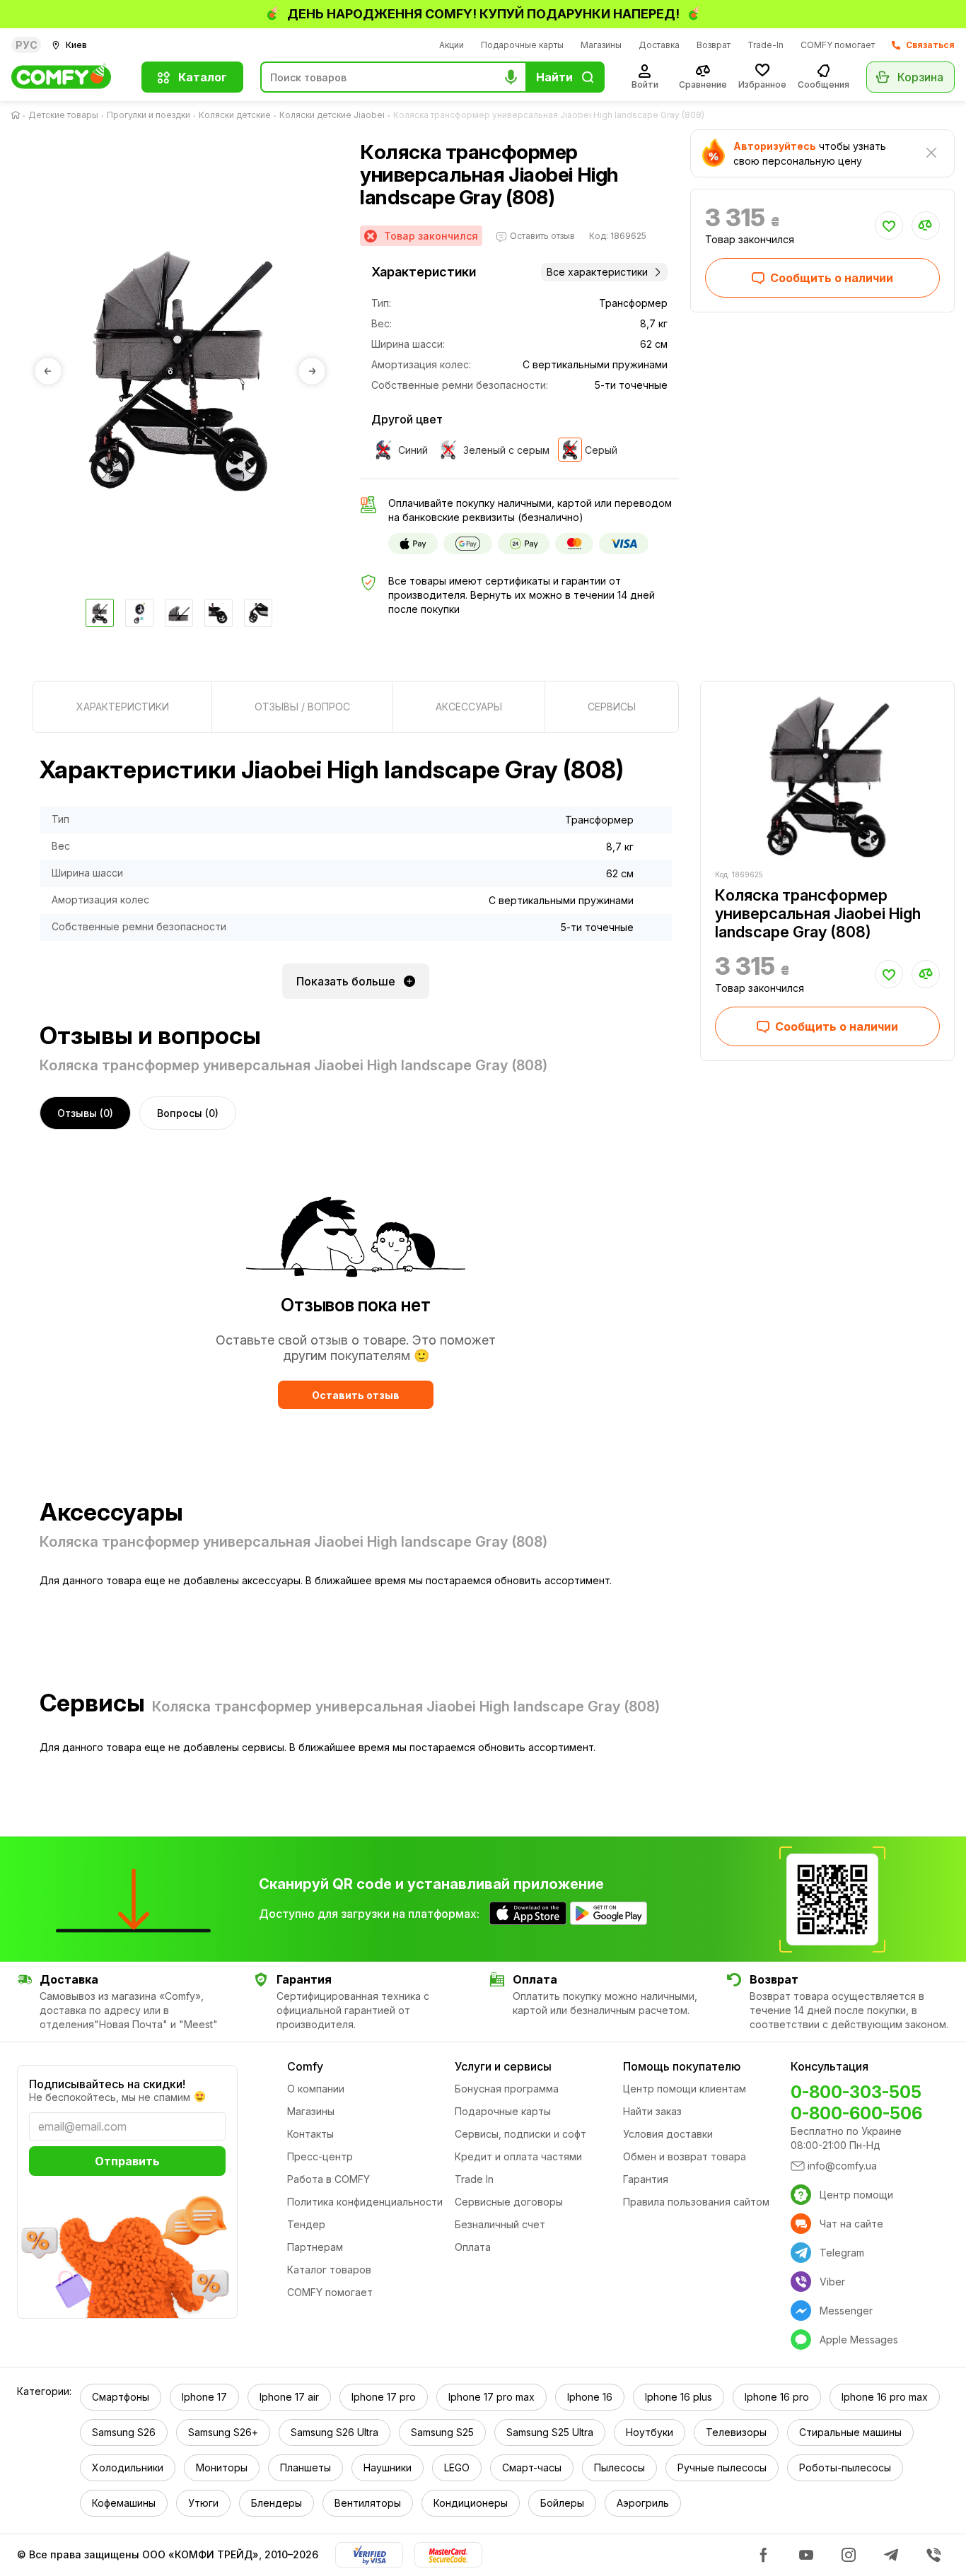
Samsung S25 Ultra (550, 2432)
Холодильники (128, 2467)
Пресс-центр (320, 2156)
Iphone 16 (590, 2397)
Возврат (714, 45)
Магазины (601, 45)
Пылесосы (619, 2467)
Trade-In (766, 45)
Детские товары (63, 115)
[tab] (122, 707)
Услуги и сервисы (503, 2066)
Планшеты (305, 2467)
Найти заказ (652, 2111)
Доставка (659, 45)
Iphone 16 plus (679, 2397)
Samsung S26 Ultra (334, 2432)
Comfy (305, 2066)
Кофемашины (124, 2503)
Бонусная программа (507, 2089)
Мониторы (222, 2467)
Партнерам (315, 2247)
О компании (316, 2089)
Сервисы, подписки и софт (520, 2134)
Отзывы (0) (85, 1113)
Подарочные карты (522, 45)
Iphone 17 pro (384, 2397)
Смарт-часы (532, 2467)
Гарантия (646, 2179)
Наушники (388, 2467)
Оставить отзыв (356, 1395)
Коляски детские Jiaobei (332, 115)
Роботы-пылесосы (845, 2467)
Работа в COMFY (328, 2179)
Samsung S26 (124, 2432)
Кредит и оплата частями (518, 2156)
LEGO (457, 2467)
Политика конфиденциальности (365, 2202)
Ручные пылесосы (722, 2467)
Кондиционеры (471, 2503)
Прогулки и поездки (149, 115)
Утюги (203, 2503)
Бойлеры (562, 2503)
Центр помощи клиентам (685, 2089)
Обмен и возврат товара (685, 2156)
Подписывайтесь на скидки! (107, 2084)
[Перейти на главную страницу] (18, 115)
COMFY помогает (838, 45)
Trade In (474, 2179)
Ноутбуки (650, 2432)
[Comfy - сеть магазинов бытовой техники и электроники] (68, 77)
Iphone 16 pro (777, 2397)
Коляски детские (235, 115)
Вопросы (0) (188, 1113)
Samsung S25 (442, 2432)
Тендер (306, 2224)
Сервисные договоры (509, 2202)
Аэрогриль (643, 2503)
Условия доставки (668, 2134)
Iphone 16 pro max (885, 2397)
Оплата (473, 2247)
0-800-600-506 (856, 2113)
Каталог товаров (329, 2270)
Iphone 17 (204, 2397)
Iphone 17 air (289, 2397)
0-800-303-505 (856, 2092)
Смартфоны (121, 2397)
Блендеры (277, 2503)
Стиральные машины (850, 2432)
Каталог (203, 77)
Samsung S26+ (223, 2432)
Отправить (127, 2161)
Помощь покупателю (682, 2066)
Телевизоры (736, 2432)
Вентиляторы (368, 2503)
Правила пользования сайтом (696, 2202)
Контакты (310, 2134)
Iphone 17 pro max (491, 2397)
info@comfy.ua (842, 2166)
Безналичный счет (500, 2224)
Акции (452, 45)
